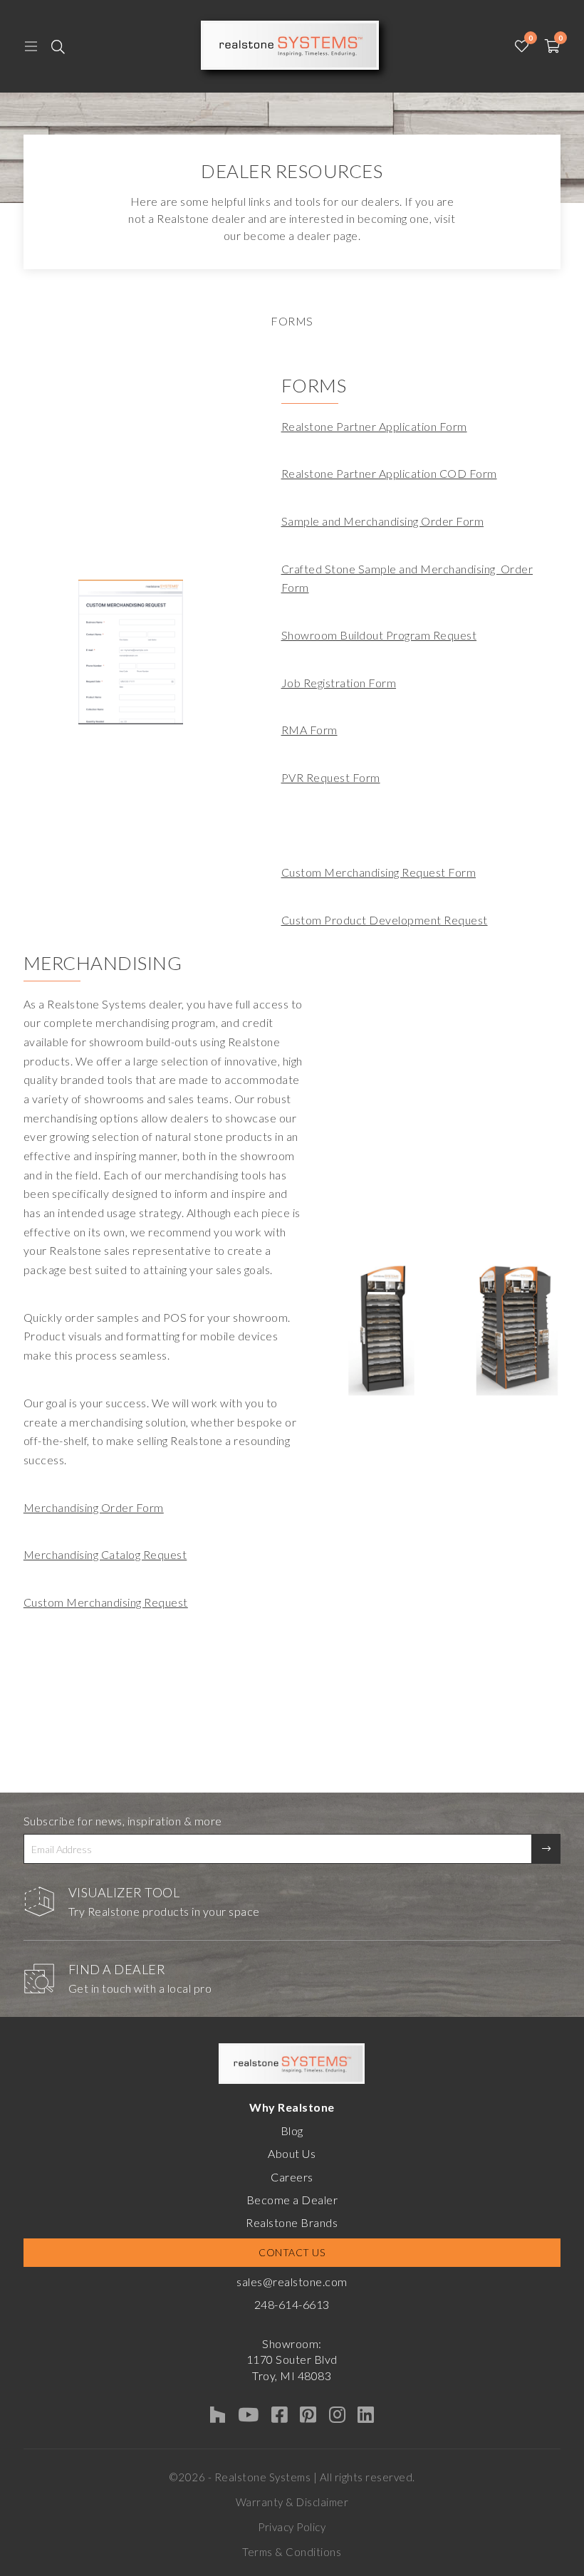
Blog (292, 2131)
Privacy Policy (292, 2527)
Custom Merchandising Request (106, 1602)
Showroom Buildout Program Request (379, 635)
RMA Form (309, 730)
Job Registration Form (339, 683)
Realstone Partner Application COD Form (389, 473)
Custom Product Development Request (385, 920)
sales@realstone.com (292, 2282)
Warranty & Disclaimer (292, 2502)
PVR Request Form (331, 777)
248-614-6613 (292, 2304)
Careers (292, 2177)
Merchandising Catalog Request (105, 1554)
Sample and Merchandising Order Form (383, 521)
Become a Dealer (292, 2200)
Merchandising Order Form (94, 1507)
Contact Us (292, 2252)
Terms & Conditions (292, 2552)
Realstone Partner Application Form (374, 426)
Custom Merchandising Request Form (379, 872)
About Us (292, 2153)
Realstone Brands (292, 2222)
